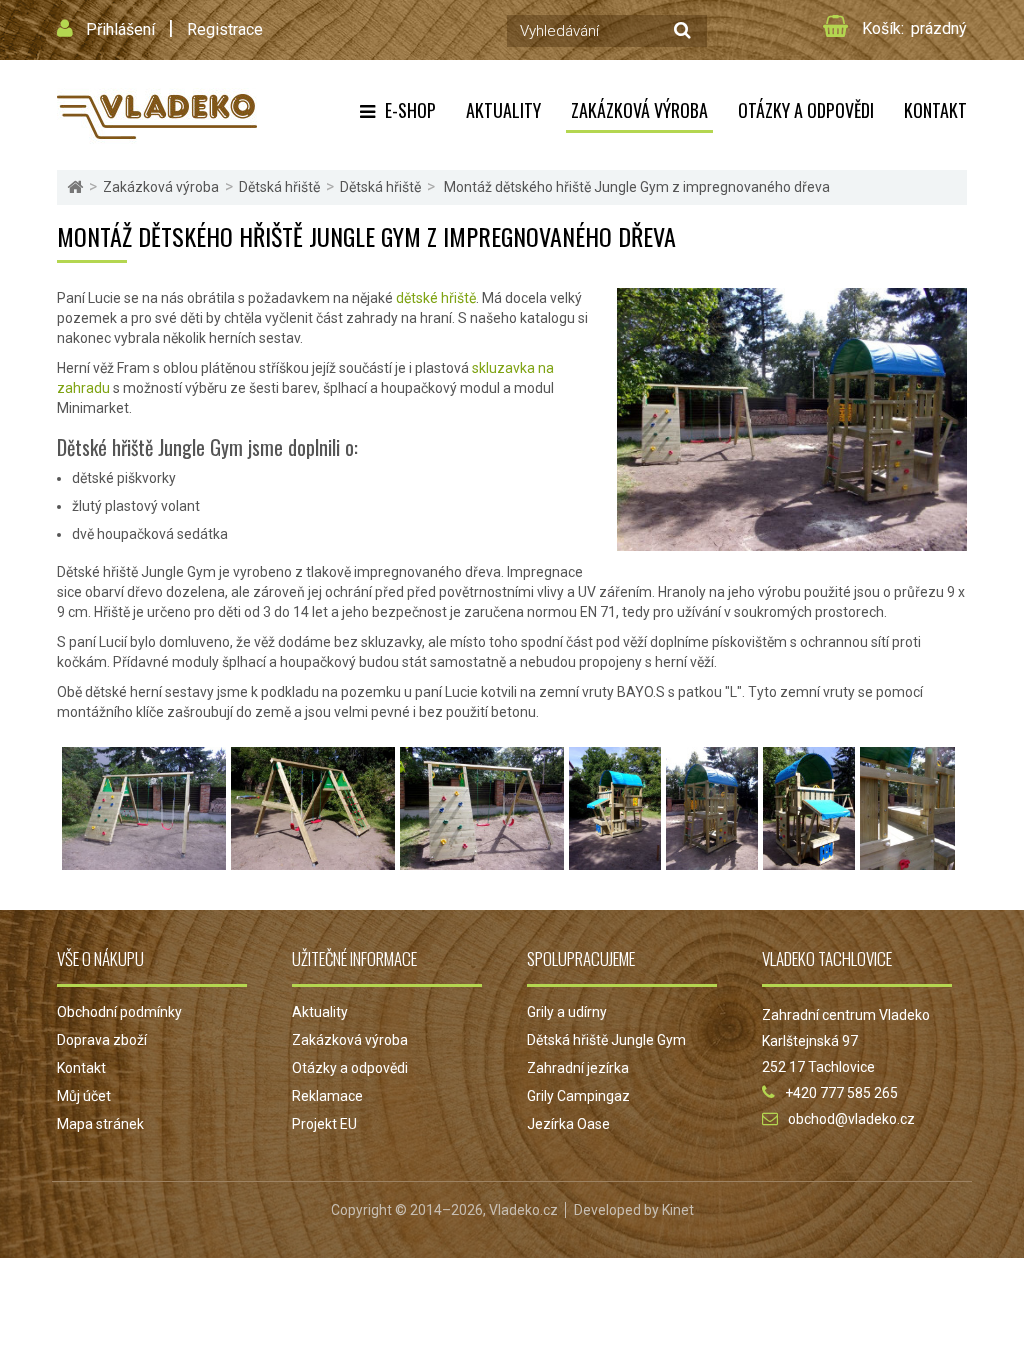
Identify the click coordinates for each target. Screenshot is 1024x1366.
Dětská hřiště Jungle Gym (606, 1040)
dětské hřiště (436, 298)
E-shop (410, 110)
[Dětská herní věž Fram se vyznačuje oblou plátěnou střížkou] (712, 860)
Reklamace (327, 1096)
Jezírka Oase (568, 1124)
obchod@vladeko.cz (851, 1119)
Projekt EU (324, 1124)
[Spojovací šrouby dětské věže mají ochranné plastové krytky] (907, 860)
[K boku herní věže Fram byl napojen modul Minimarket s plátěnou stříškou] (809, 860)
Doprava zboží (102, 1040)
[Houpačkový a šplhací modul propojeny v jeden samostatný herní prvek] (144, 860)
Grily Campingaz (578, 1096)
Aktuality (503, 110)
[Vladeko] (157, 115)
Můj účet (84, 1096)
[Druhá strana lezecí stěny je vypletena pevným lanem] (313, 860)
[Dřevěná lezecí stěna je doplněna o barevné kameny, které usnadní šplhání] (482, 860)
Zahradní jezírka (578, 1068)
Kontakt (935, 110)
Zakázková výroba (639, 110)
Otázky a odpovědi (806, 110)
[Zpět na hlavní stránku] (75, 187)
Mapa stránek (100, 1124)
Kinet (678, 1210)
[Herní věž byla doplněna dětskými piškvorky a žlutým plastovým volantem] (615, 860)
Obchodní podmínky (119, 1012)
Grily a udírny (567, 1012)
